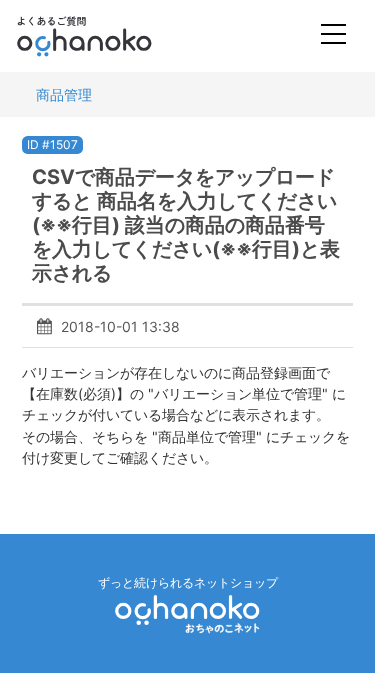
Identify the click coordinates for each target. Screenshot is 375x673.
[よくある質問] (111, 36)
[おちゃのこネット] (188, 613)
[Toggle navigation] (333, 36)
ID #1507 (52, 144)
